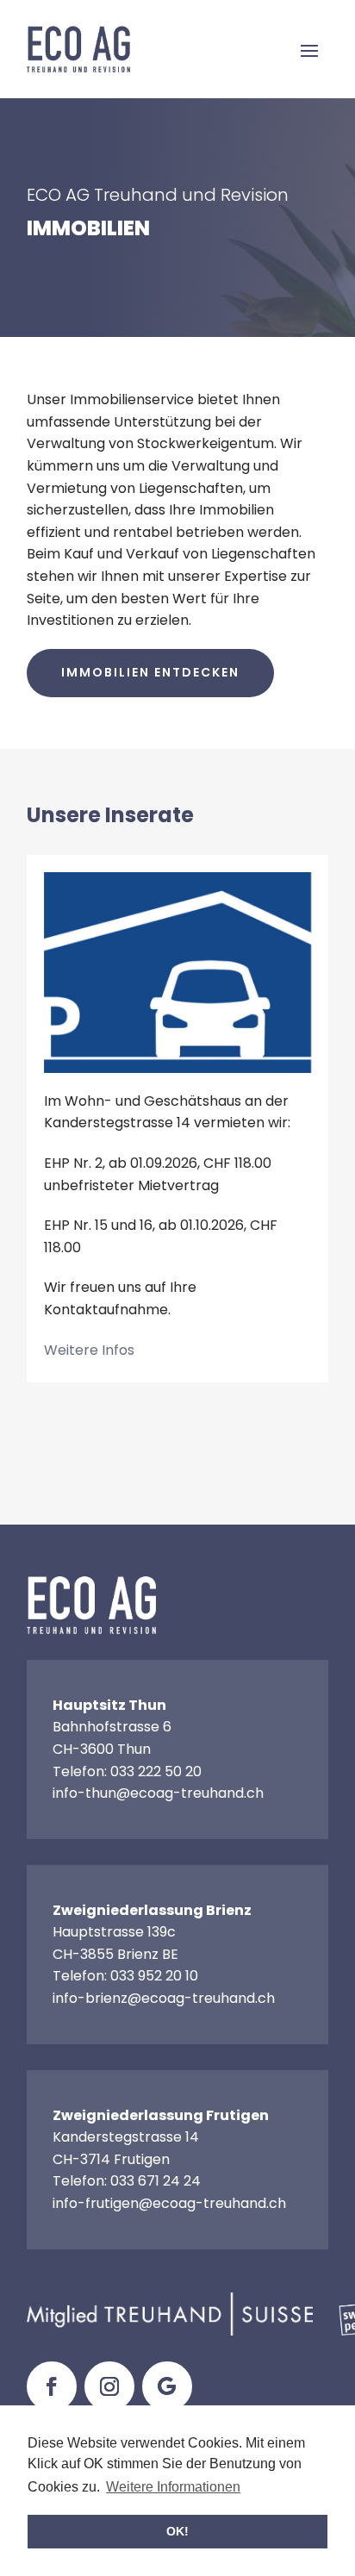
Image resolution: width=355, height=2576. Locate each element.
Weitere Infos (89, 1350)
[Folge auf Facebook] (52, 2386)
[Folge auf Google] (167, 2386)
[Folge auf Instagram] (109, 2386)
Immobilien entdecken (150, 672)
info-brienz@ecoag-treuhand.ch (164, 1998)
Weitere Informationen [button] (173, 2487)
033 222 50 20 (156, 1771)
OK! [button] (177, 2531)
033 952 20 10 (154, 1976)
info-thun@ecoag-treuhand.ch (158, 1793)
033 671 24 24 (156, 2181)
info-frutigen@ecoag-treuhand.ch (169, 2203)
